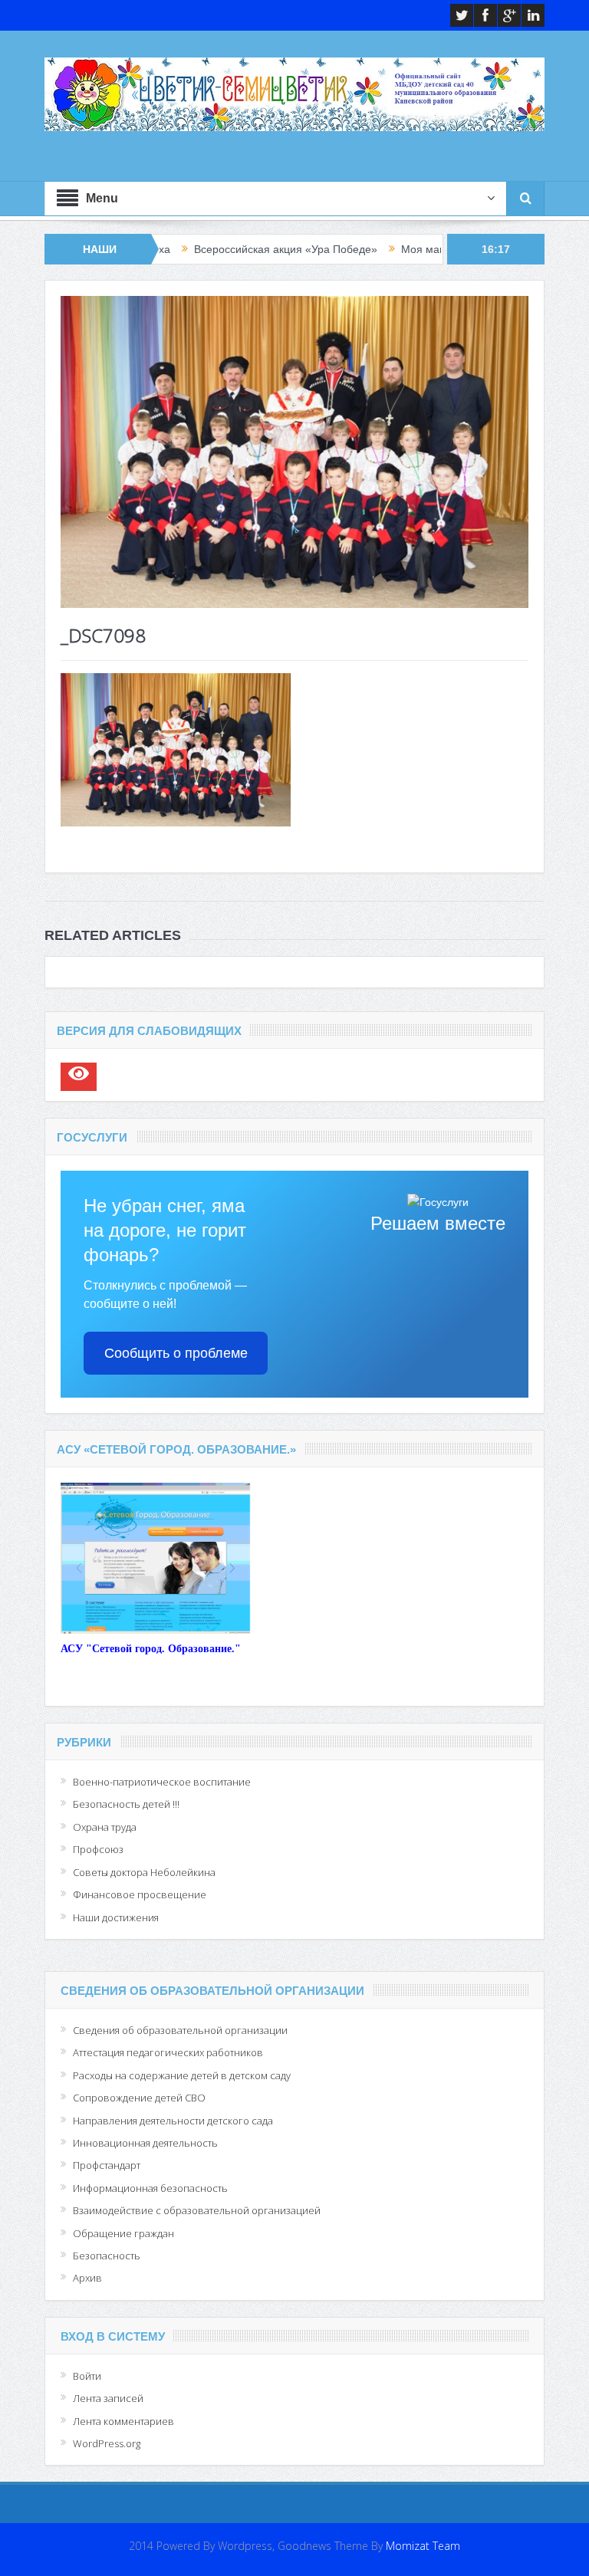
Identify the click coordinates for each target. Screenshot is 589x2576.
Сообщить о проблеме (176, 1353)
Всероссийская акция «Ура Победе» (219, 249)
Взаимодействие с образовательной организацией (197, 2210)
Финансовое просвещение (140, 1894)
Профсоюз (98, 1849)
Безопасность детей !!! (126, 1804)
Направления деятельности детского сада (173, 2121)
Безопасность (107, 2256)
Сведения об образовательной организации (180, 2030)
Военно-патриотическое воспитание (162, 1782)
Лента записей (108, 2398)
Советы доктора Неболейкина (144, 1872)
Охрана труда (105, 1827)
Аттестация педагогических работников (168, 2052)
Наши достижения (116, 1917)
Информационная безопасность (150, 2188)
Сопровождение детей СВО (139, 2098)
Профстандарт (107, 2165)
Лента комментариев (123, 2421)
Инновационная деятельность (145, 2143)
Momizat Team (423, 2546)
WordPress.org (107, 2443)
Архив (87, 2278)
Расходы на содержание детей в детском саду (182, 2075)
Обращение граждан (123, 2233)
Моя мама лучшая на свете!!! (408, 249)
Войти (87, 2376)
